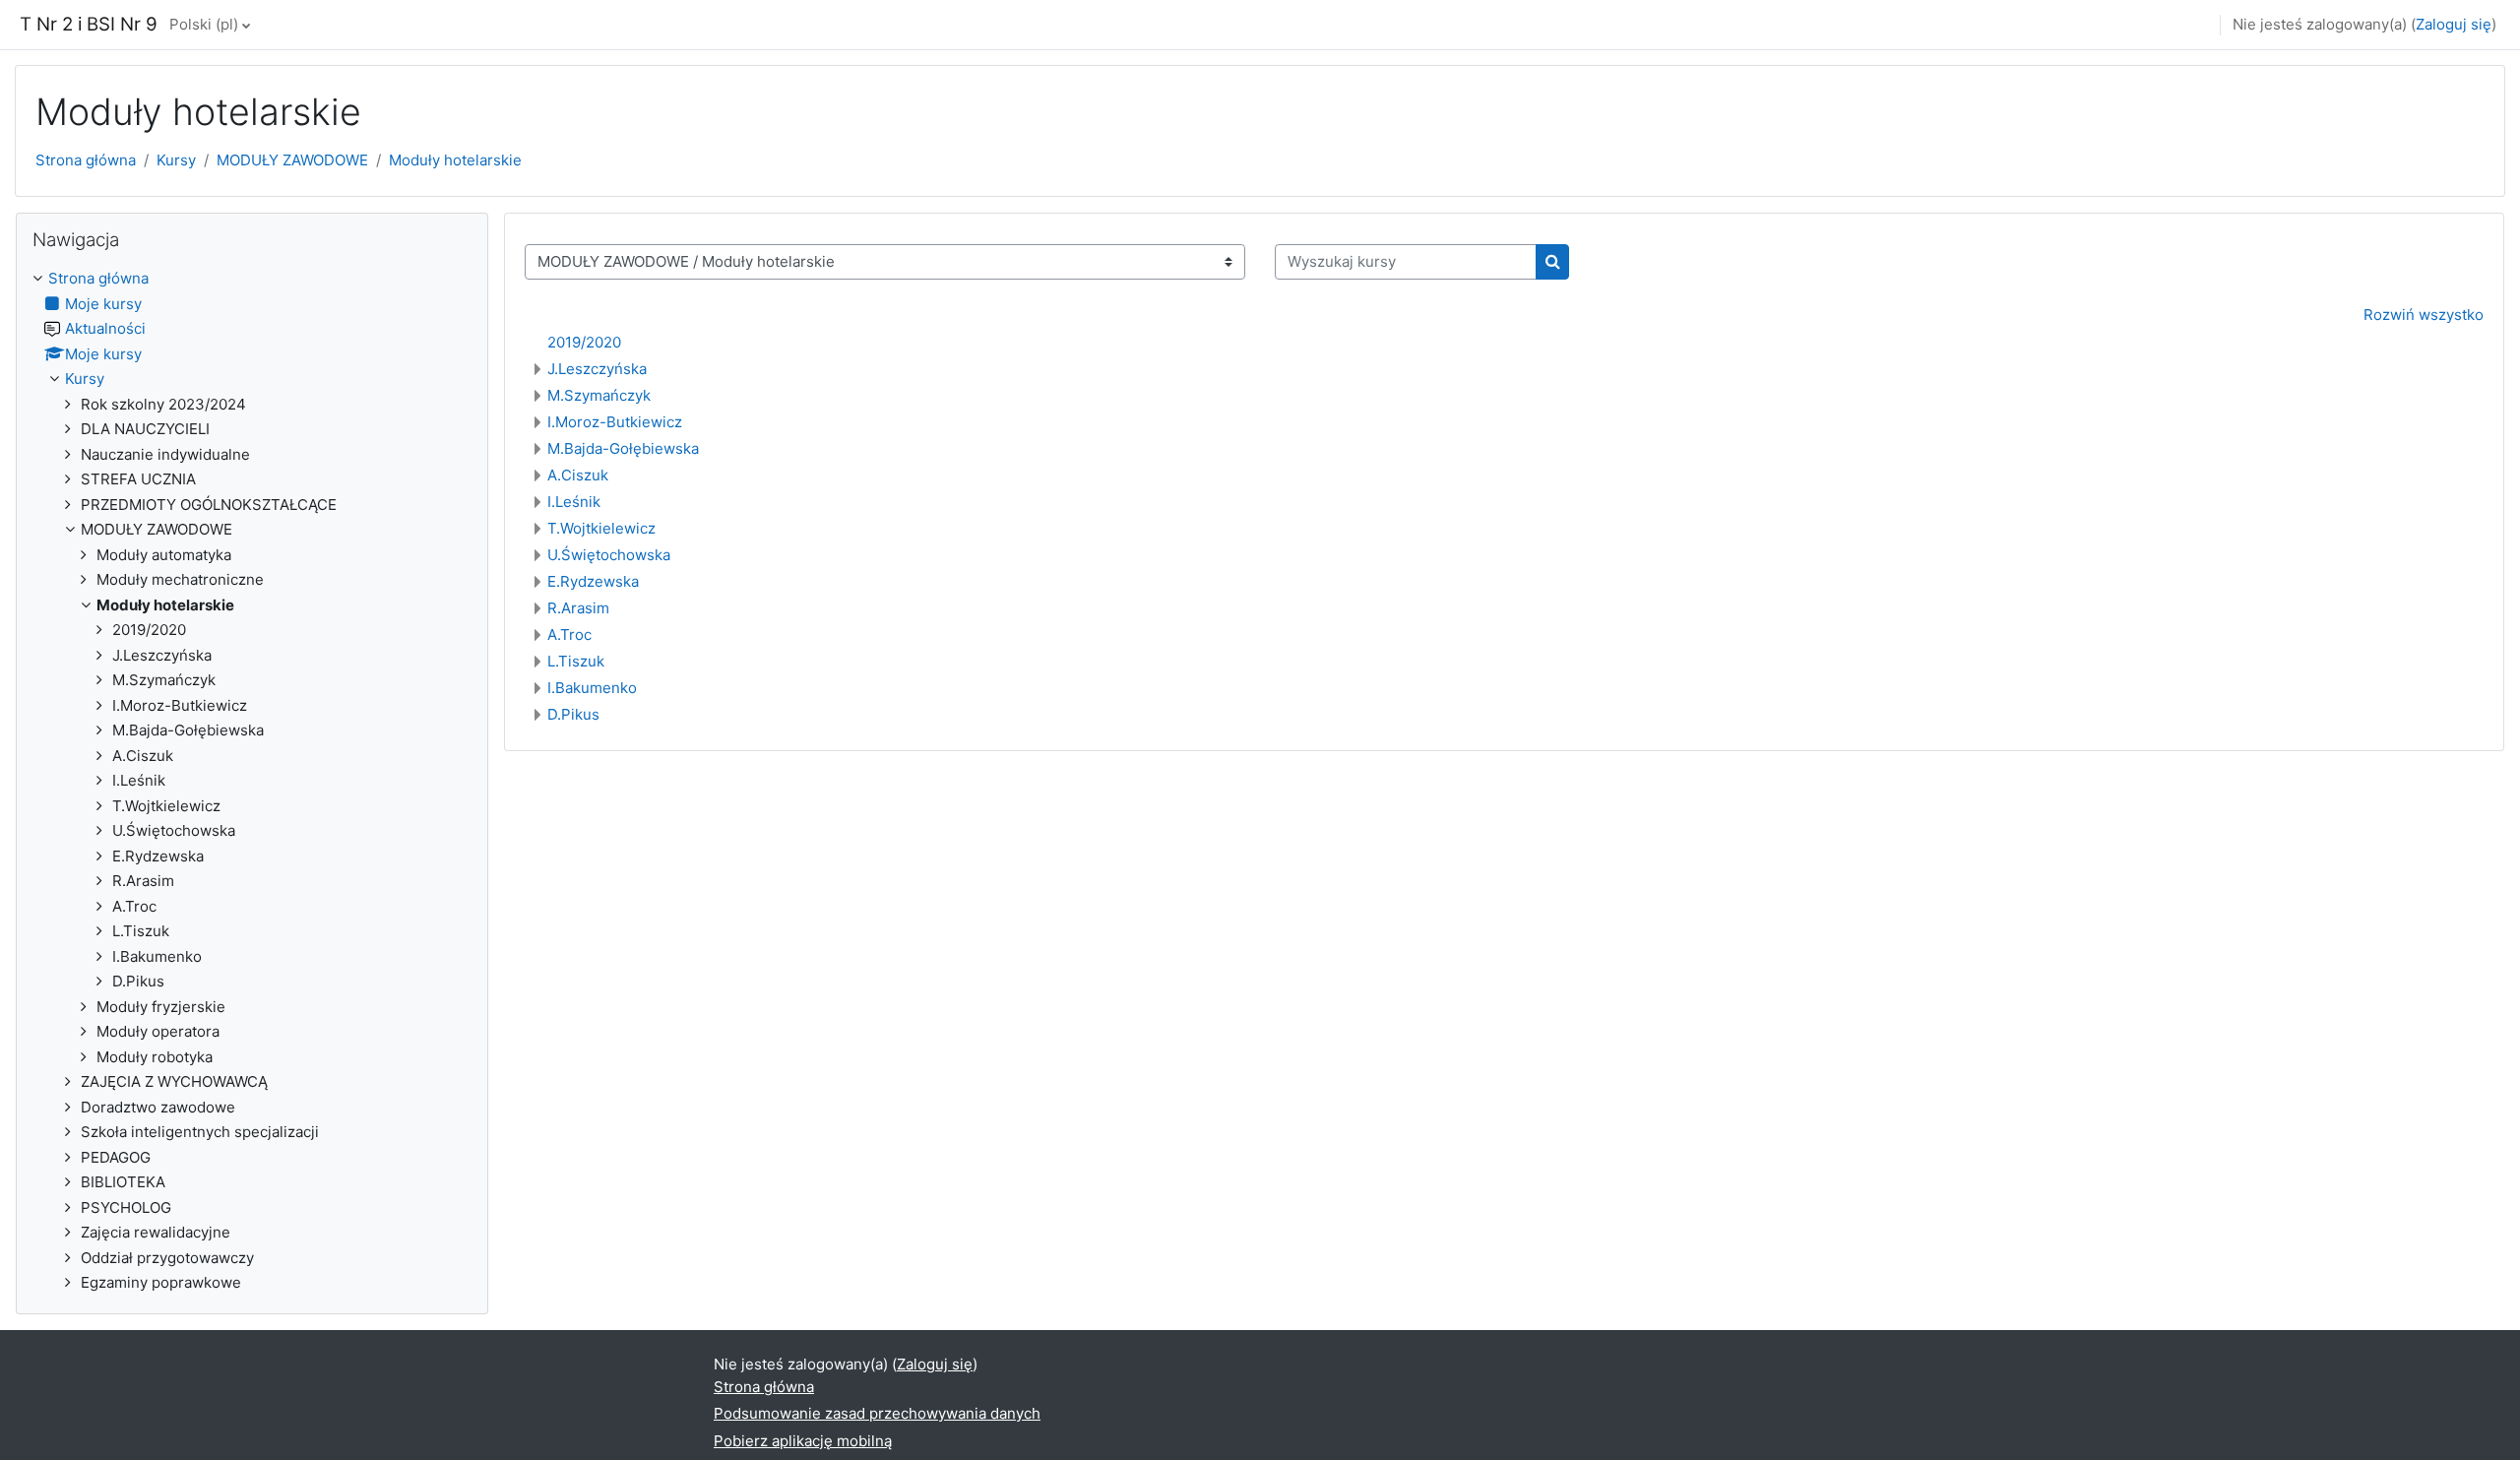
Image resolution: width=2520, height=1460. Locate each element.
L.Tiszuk (576, 661)
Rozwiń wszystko (2424, 315)
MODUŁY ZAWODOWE (292, 160)
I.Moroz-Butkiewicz (615, 422)
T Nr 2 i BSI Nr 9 (89, 24)
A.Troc (569, 635)
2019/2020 (584, 342)
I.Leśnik (574, 502)
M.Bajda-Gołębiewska (623, 448)
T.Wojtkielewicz (601, 528)
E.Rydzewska (593, 581)
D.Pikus (573, 714)
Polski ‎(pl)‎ (204, 24)
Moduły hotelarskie (455, 160)
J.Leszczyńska (597, 369)
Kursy (176, 160)
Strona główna (86, 160)
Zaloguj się (2454, 24)
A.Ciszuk (578, 475)
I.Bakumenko (592, 688)
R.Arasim (578, 608)
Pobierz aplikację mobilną (803, 1441)
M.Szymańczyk (599, 395)
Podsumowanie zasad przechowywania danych (877, 1413)
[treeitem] (252, 781)
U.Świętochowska (609, 555)
